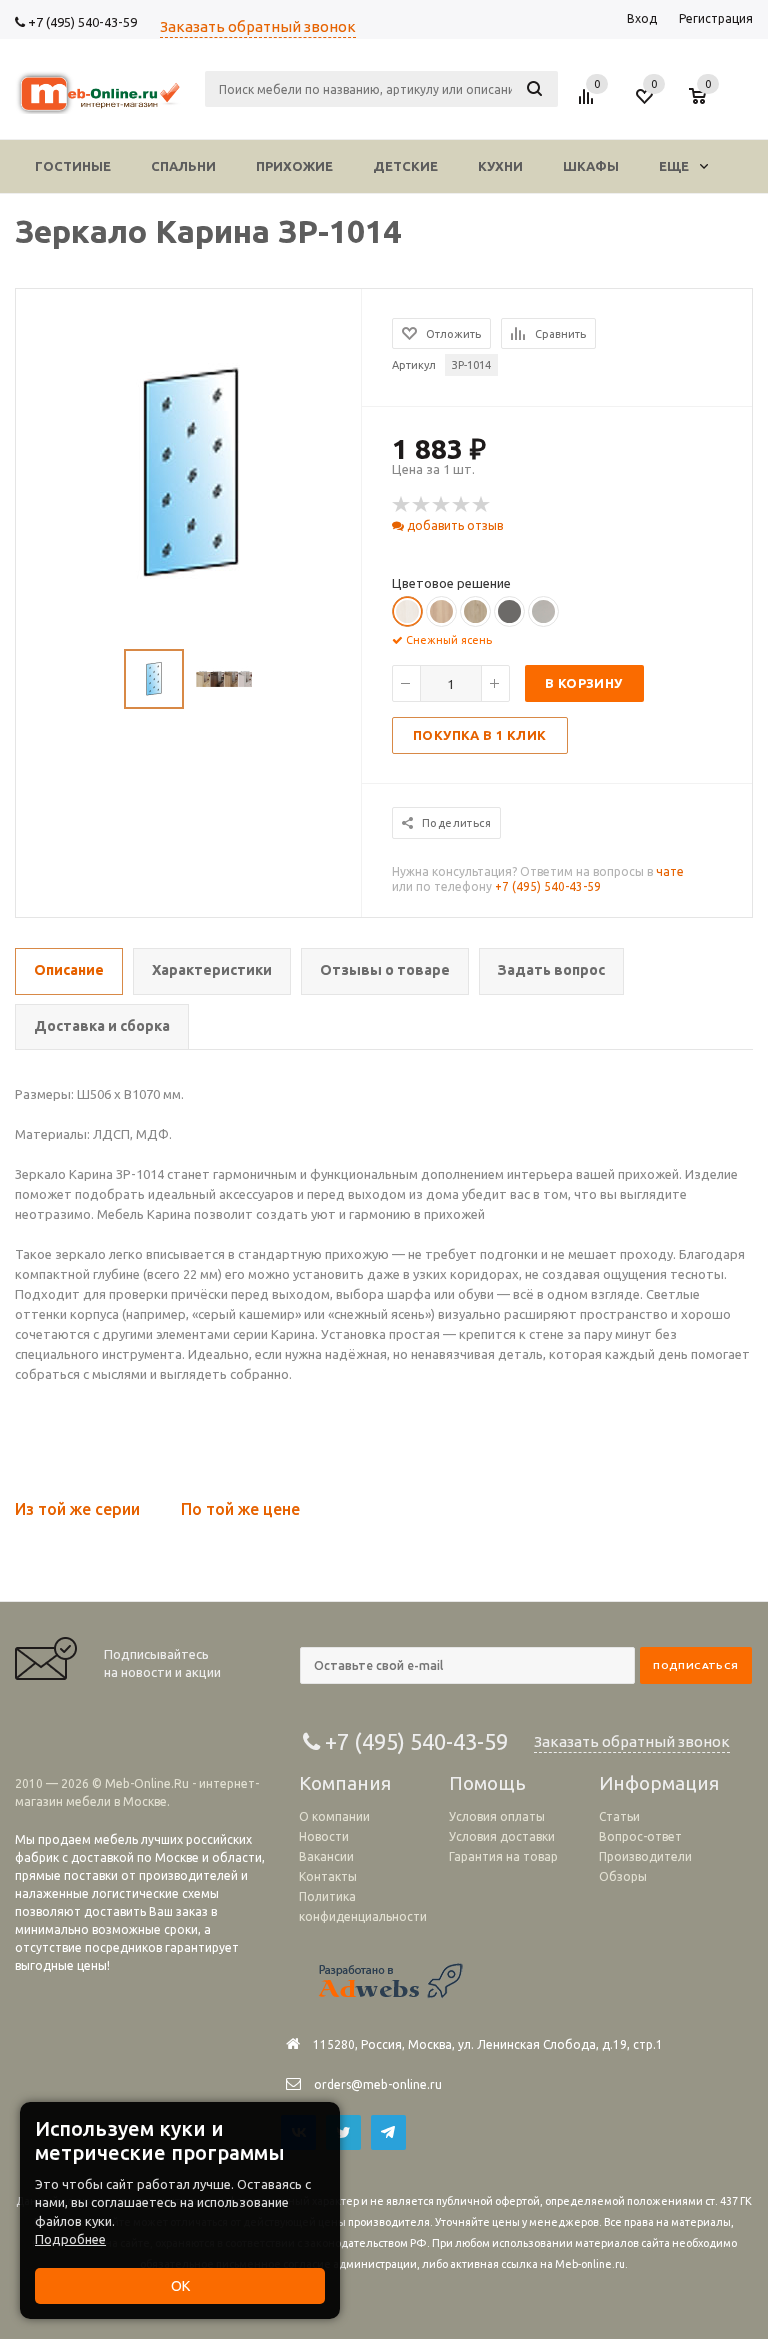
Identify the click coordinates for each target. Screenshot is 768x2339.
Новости (324, 1836)
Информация (659, 1783)
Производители (645, 1856)
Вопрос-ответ (640, 1836)
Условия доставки (502, 1836)
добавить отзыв (453, 525)
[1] (402, 505)
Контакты (328, 1876)
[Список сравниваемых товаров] (589, 104)
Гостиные (73, 166)
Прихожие (294, 166)
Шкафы (591, 166)
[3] (442, 505)
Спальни (183, 166)
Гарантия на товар (503, 1856)
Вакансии (326, 1856)
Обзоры (623, 1876)
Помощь (487, 1783)
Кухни (500, 166)
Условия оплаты (497, 1816)
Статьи (619, 1816)
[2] (422, 505)
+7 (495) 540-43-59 (81, 22)
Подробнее (70, 2239)
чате (670, 871)
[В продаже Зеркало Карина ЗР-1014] (191, 473)
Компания (345, 1783)
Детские (405, 166)
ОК (180, 2286)
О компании (334, 1816)
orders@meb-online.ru (378, 2084)
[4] (462, 505)
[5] (482, 505)
